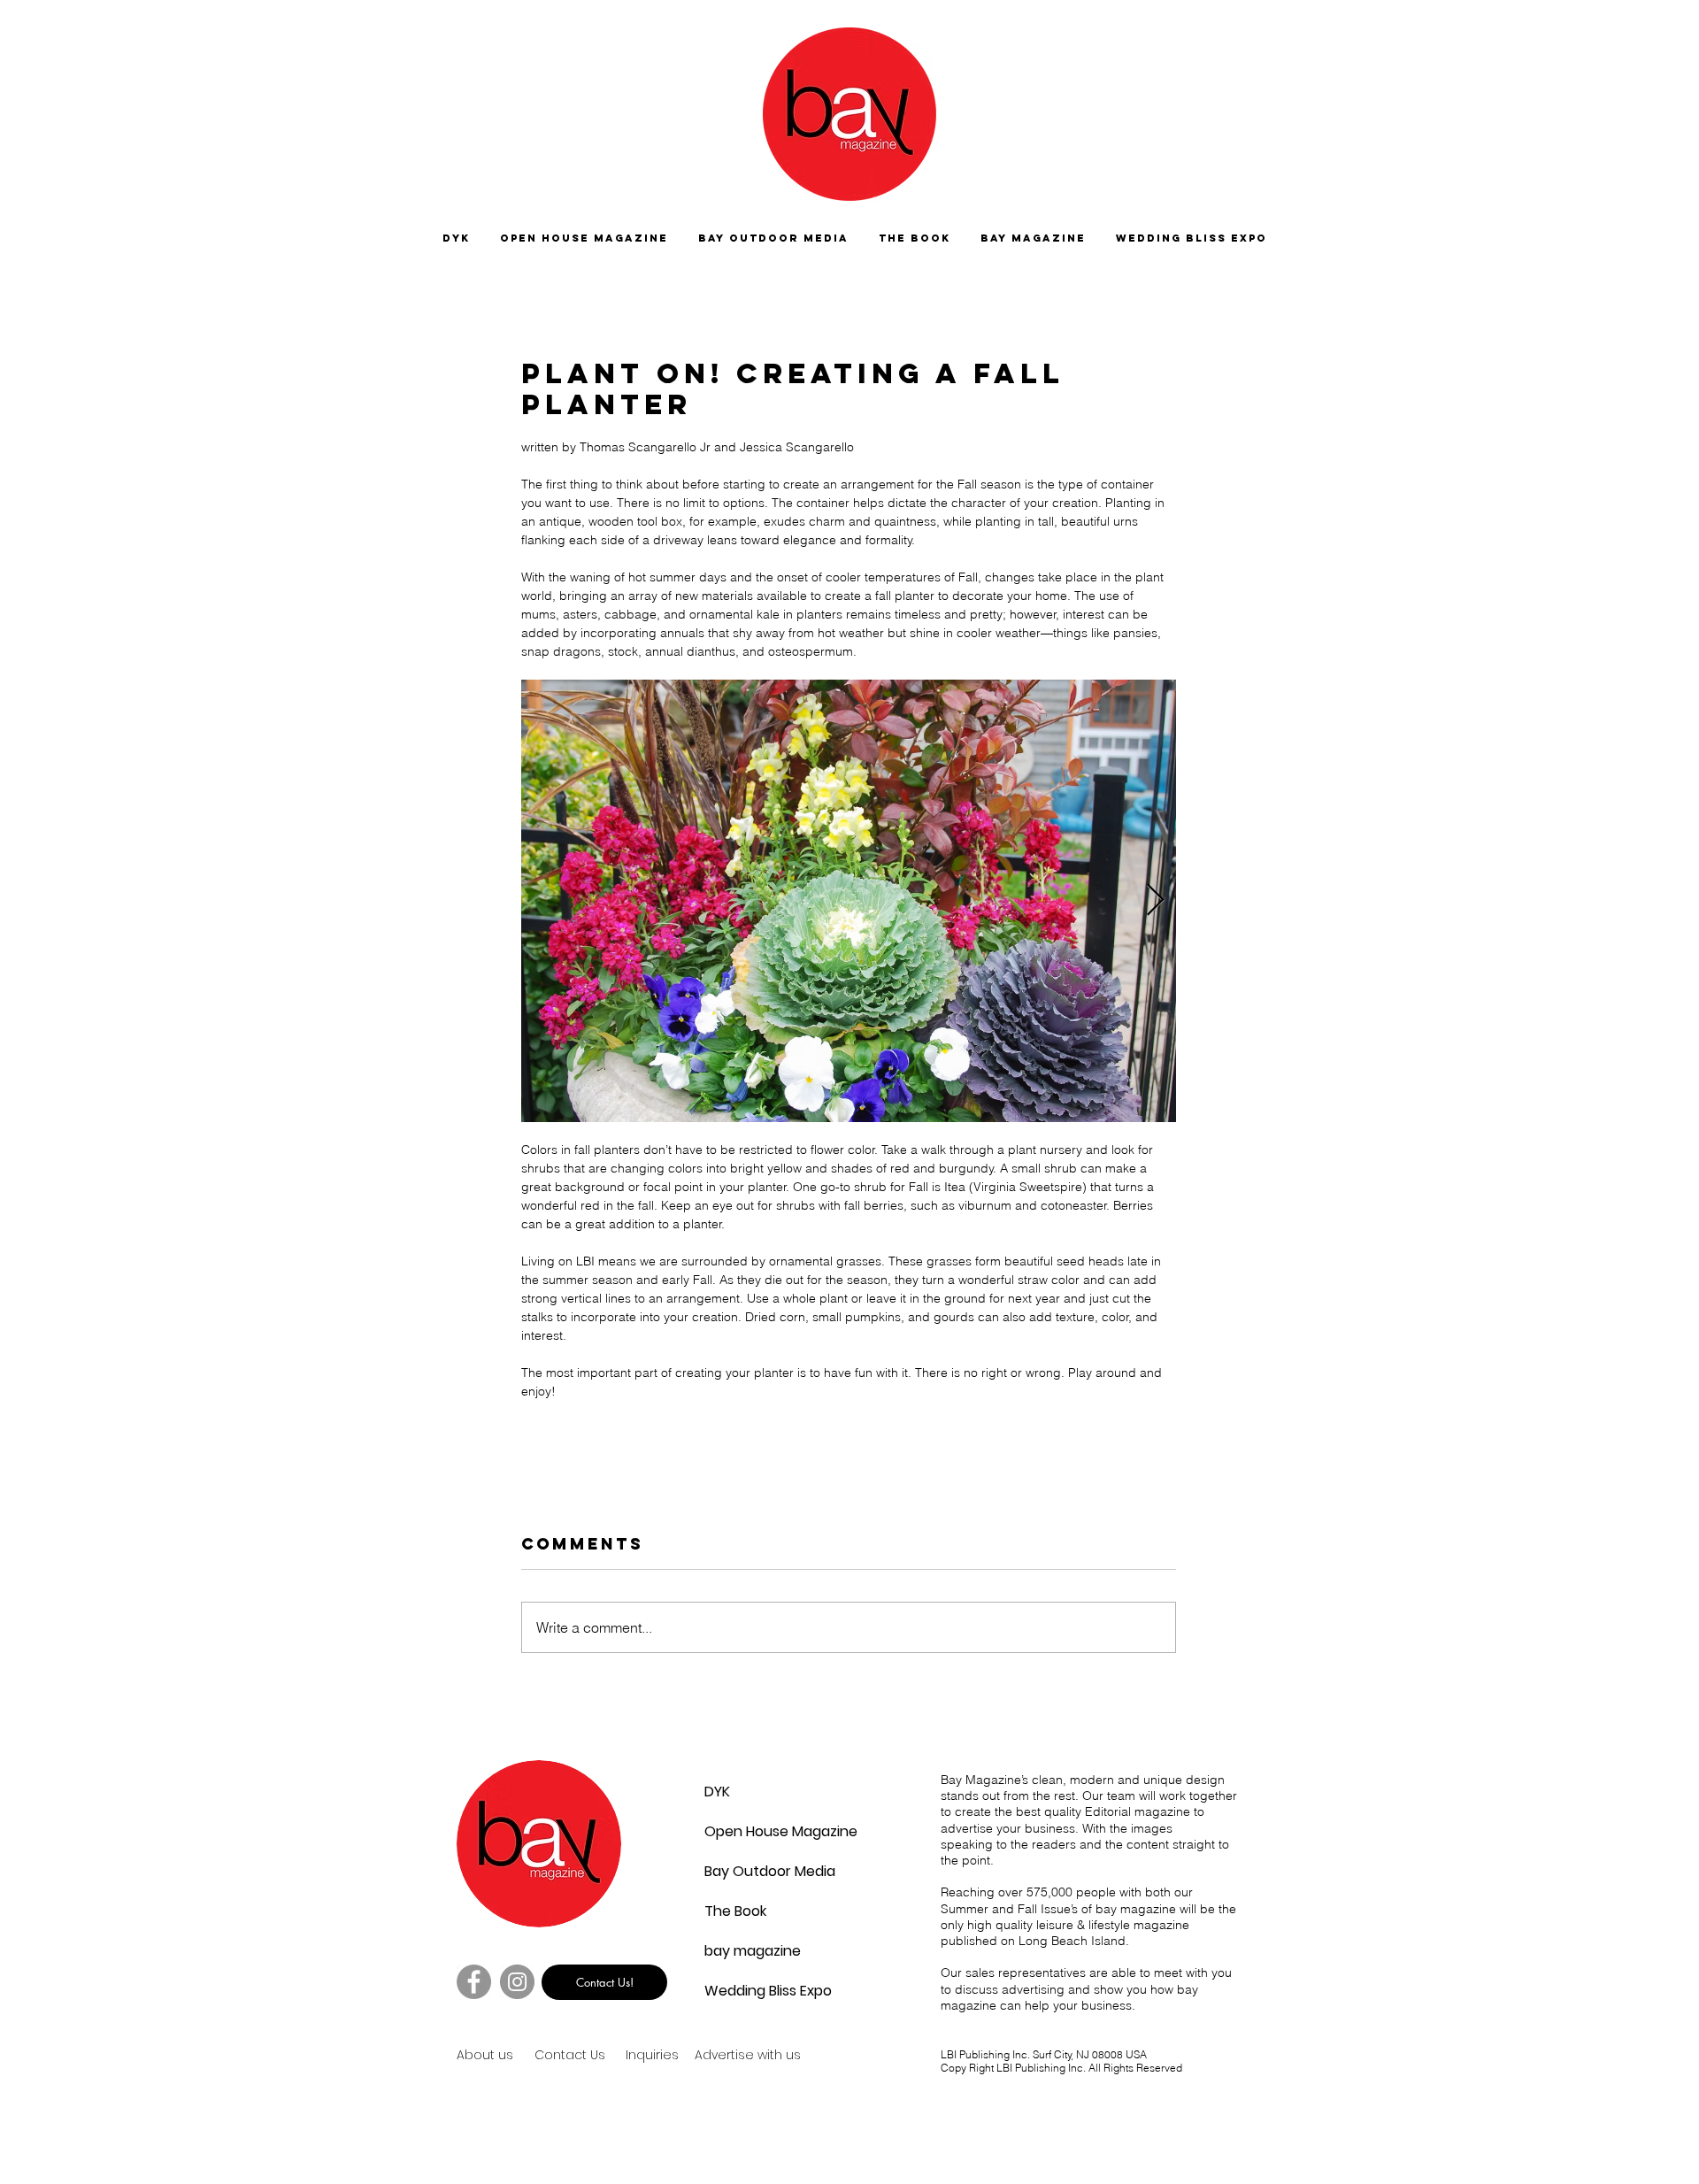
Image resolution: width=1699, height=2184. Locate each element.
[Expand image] (849, 901)
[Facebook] (474, 1982)
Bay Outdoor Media (747, 1871)
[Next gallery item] (1155, 901)
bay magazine (747, 1951)
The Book (735, 1911)
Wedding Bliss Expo (747, 1991)
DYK (717, 1792)
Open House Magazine (747, 1831)
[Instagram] (517, 1982)
